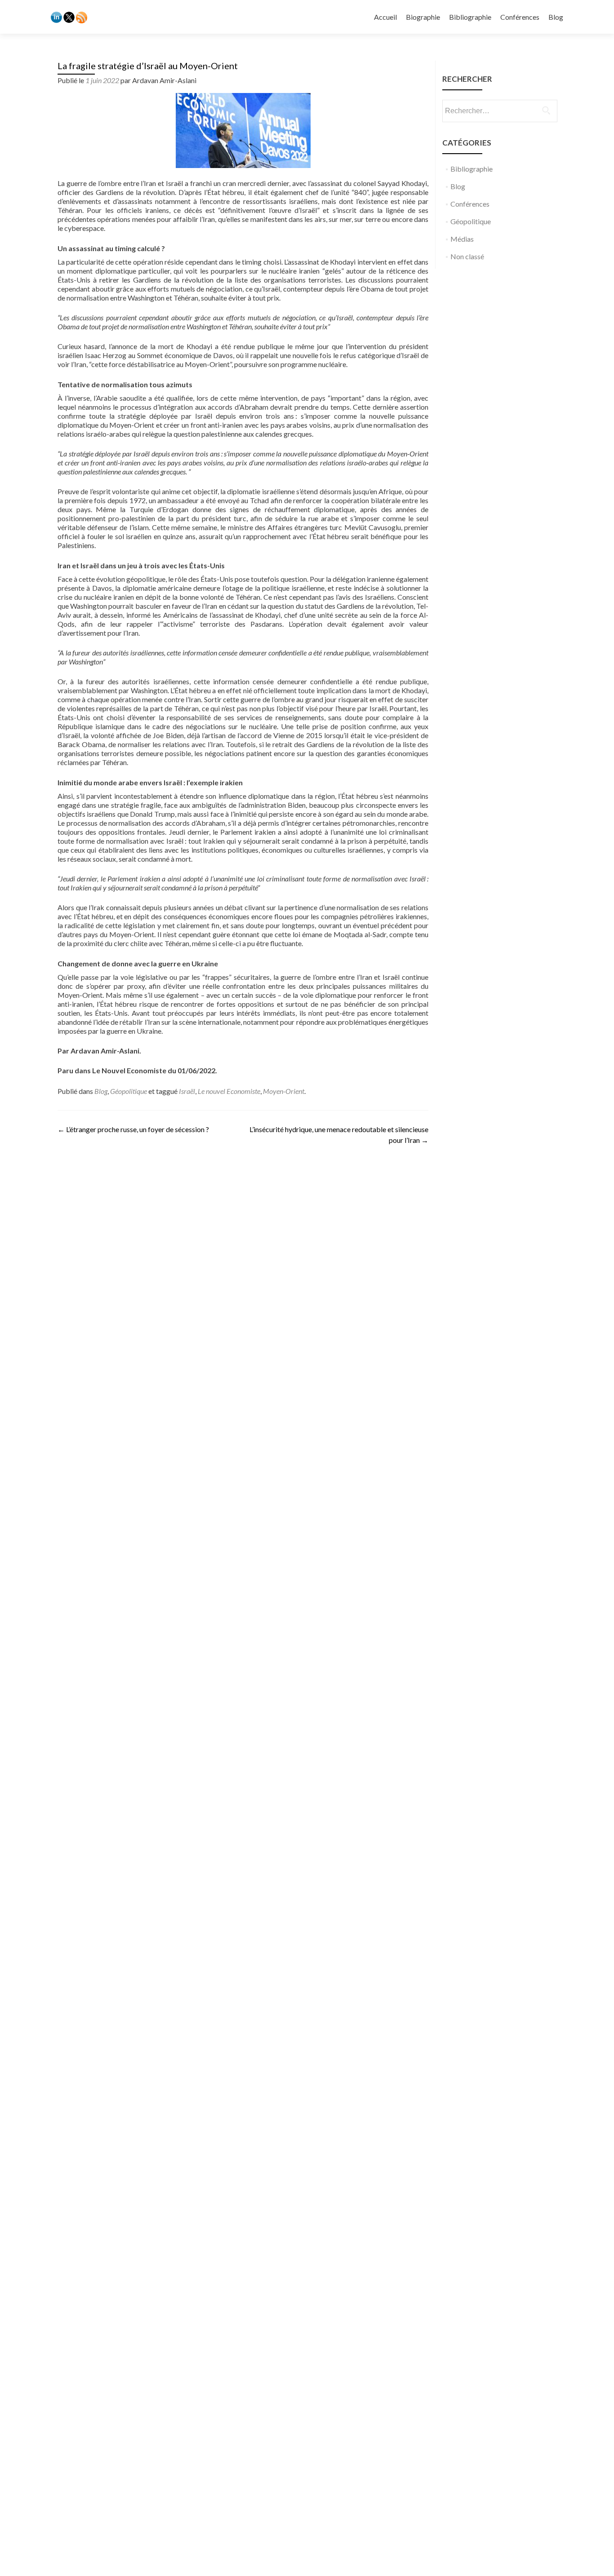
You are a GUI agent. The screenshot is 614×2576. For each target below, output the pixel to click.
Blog (556, 17)
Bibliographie (470, 17)
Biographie (423, 17)
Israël (187, 1091)
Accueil (385, 17)
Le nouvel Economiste (229, 1091)
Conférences (520, 17)
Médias (462, 239)
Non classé (467, 256)
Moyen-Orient (284, 1091)
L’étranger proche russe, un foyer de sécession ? (133, 1129)
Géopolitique (129, 1091)
